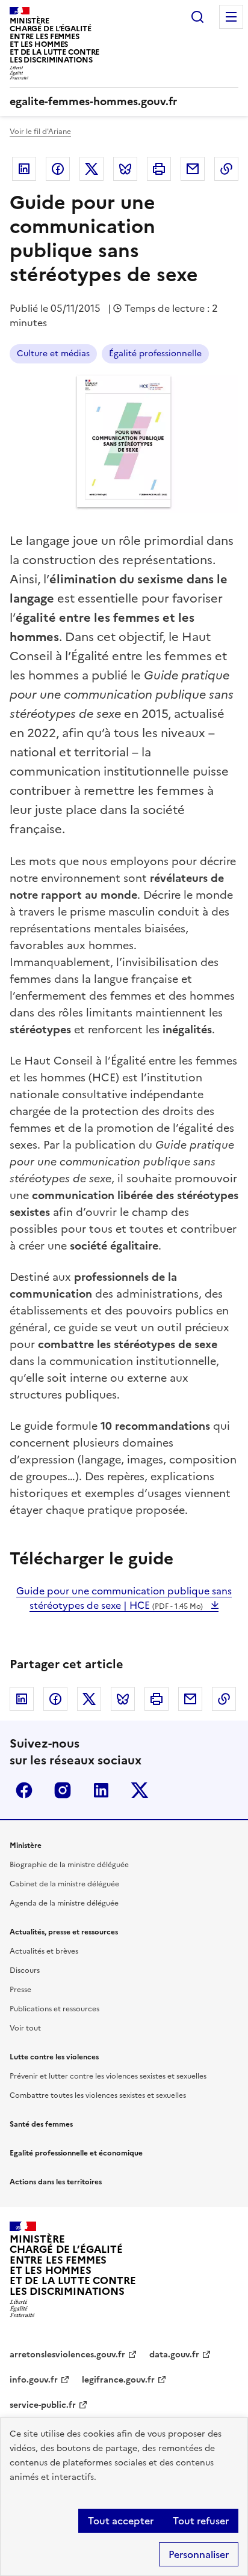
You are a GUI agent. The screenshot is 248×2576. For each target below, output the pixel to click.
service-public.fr (43, 2405)
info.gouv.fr (34, 2380)
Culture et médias (53, 354)
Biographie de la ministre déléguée (69, 1865)
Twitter (91, 169)
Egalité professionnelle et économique (76, 2153)
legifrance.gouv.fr (118, 2380)
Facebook (58, 169)
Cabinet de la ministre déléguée (64, 1884)
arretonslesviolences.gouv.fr (67, 2355)
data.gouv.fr (174, 2355)
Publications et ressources (54, 2009)
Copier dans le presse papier (226, 169)
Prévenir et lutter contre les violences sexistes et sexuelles (108, 2076)
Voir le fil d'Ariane (40, 132)
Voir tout (25, 2028)
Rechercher (197, 17)
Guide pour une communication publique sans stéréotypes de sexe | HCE (124, 1598)
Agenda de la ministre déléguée (64, 1903)
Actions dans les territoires (56, 2182)
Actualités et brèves (44, 1951)
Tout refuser (201, 2521)
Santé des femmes (41, 2124)
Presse (20, 1990)
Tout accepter (121, 2521)
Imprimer (159, 169)
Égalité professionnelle (155, 354)
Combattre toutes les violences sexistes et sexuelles (98, 2095)
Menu (231, 17)
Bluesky (125, 169)
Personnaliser (199, 2554)
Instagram (63, 1790)
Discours (25, 1970)
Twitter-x (140, 1790)
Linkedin (24, 169)
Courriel (193, 169)
